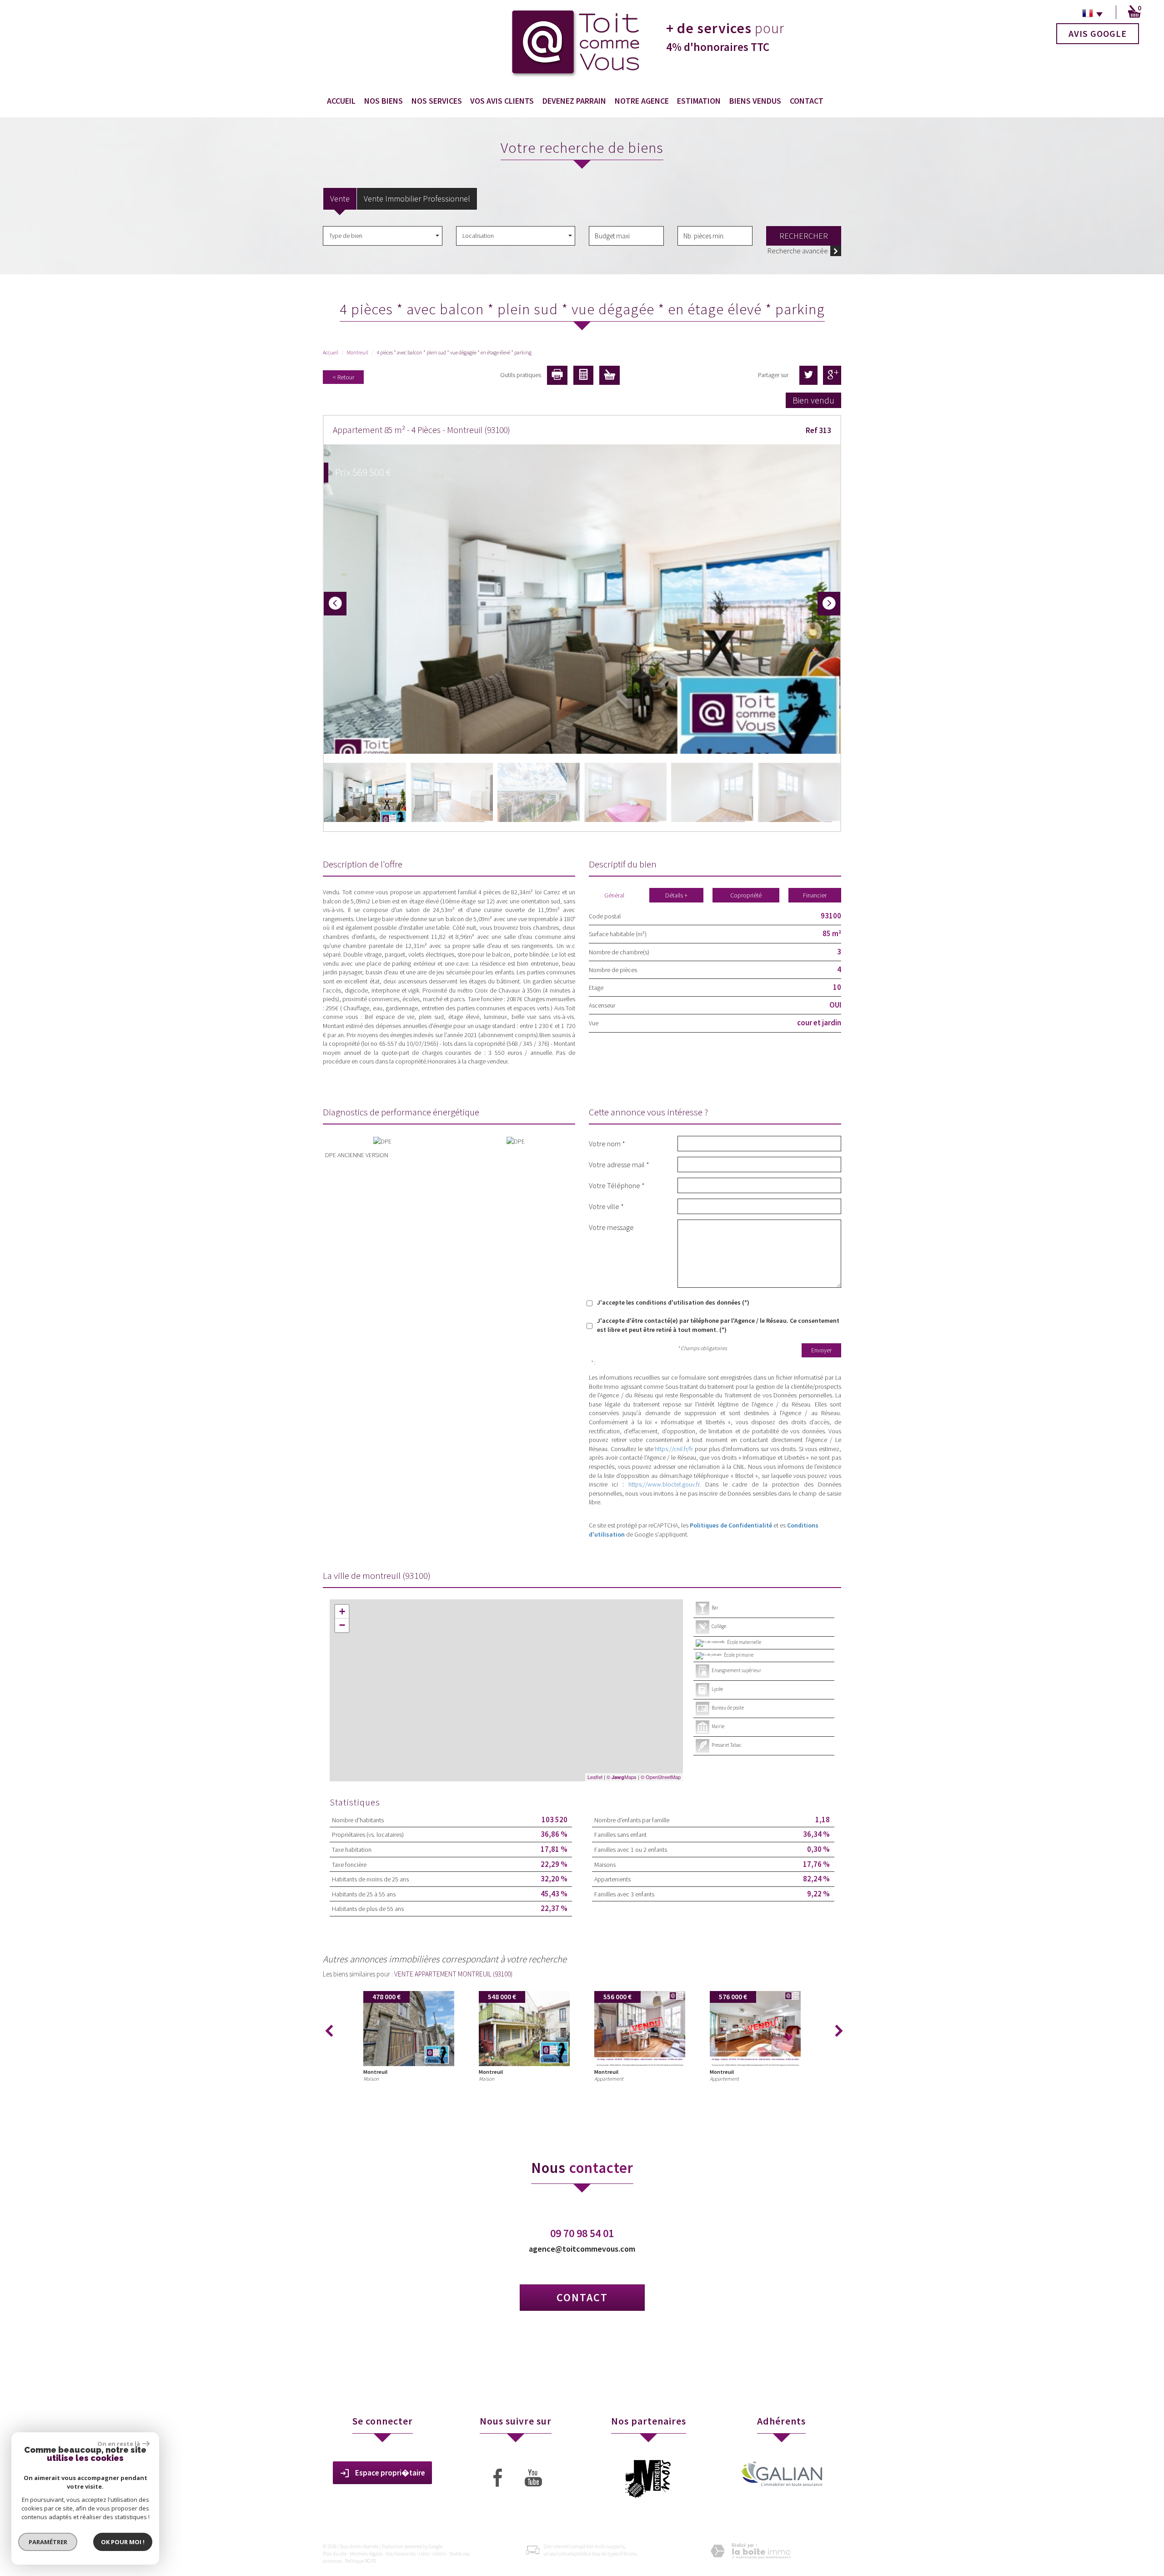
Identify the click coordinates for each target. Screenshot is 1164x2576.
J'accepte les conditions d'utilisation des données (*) (673, 1302)
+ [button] (342, 1611)
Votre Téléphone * (617, 1185)
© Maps (622, 1777)
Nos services (437, 101)
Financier (815, 895)
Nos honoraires (401, 2554)
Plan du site (335, 2554)
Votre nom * (607, 1143)
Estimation (699, 101)
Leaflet (595, 1777)
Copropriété (746, 895)
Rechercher (804, 236)
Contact (807, 101)
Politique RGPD (361, 2561)
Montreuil (357, 352)
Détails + (676, 895)
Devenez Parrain (574, 101)
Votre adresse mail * (619, 1164)
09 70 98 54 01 (582, 2233)
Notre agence (642, 101)
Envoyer (821, 1350)
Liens (424, 2554)
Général (614, 895)
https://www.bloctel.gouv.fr (664, 1484)
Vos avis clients (502, 101)
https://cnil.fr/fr (674, 1449)
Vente (340, 199)
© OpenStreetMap (661, 1777)
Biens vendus (755, 101)
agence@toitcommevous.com (582, 2249)
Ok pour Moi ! (123, 2542)
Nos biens (384, 101)
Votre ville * (606, 1206)
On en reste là (119, 2444)
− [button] (342, 1625)
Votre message (611, 1227)
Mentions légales (366, 2554)
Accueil (341, 101)
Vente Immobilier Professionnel (417, 199)
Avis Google (1098, 33)
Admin (439, 2554)
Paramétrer (48, 2542)
